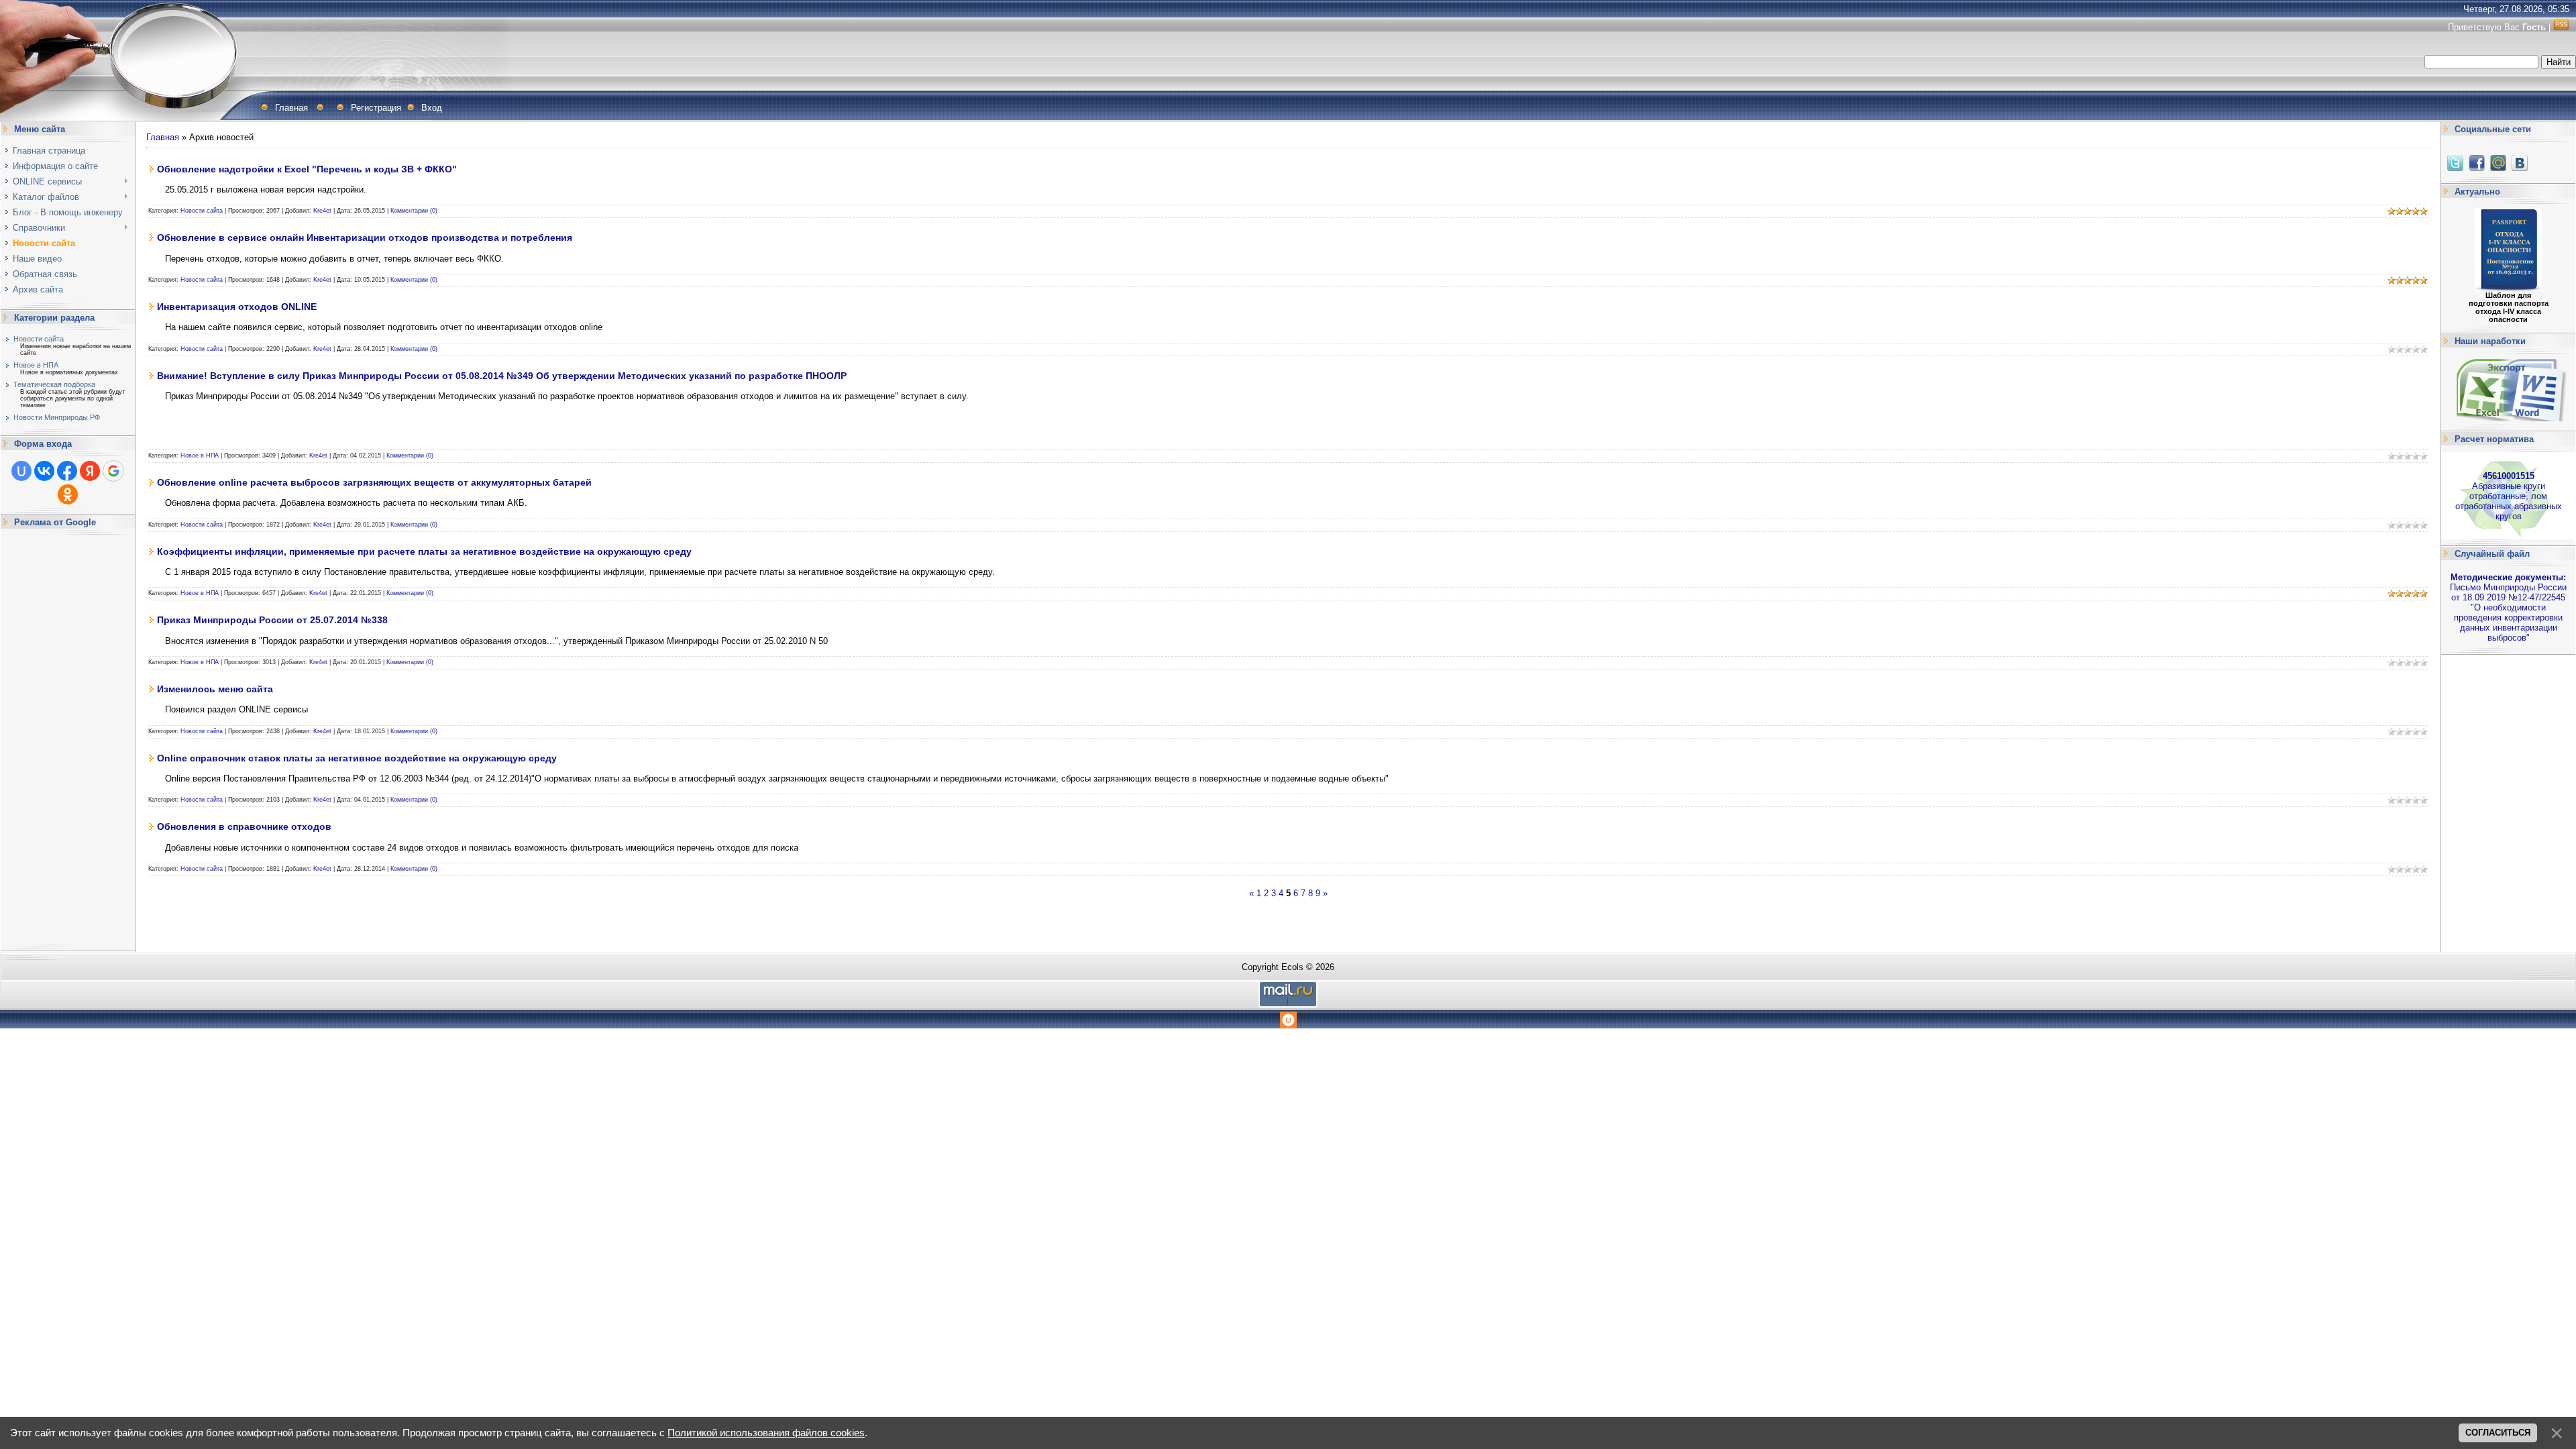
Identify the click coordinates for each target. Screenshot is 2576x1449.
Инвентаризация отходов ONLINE (237, 307)
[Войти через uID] (21, 471)
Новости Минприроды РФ (57, 417)
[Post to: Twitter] (2455, 163)
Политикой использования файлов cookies (766, 1433)
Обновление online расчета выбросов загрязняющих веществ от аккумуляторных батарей (374, 482)
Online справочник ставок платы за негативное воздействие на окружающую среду (357, 758)
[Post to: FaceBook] (2477, 163)
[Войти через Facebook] (67, 471)
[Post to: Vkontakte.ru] (2520, 163)
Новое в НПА (36, 365)
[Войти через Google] (113, 471)
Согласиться (2498, 1433)
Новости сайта (39, 339)
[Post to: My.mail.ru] (2498, 163)
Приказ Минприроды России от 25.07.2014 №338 (272, 620)
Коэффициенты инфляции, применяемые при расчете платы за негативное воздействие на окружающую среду (424, 551)
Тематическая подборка (54, 384)
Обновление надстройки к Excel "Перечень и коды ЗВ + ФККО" (307, 169)
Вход (432, 108)
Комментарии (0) (414, 211)
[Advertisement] (68, 740)
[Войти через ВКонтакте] (44, 471)
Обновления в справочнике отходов (244, 826)
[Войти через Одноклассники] (68, 494)
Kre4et (322, 211)
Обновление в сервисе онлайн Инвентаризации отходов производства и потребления (365, 237)
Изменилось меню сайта (215, 689)
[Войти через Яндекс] (90, 471)
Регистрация (376, 108)
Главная (291, 108)
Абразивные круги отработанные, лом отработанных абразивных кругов (2509, 496)
